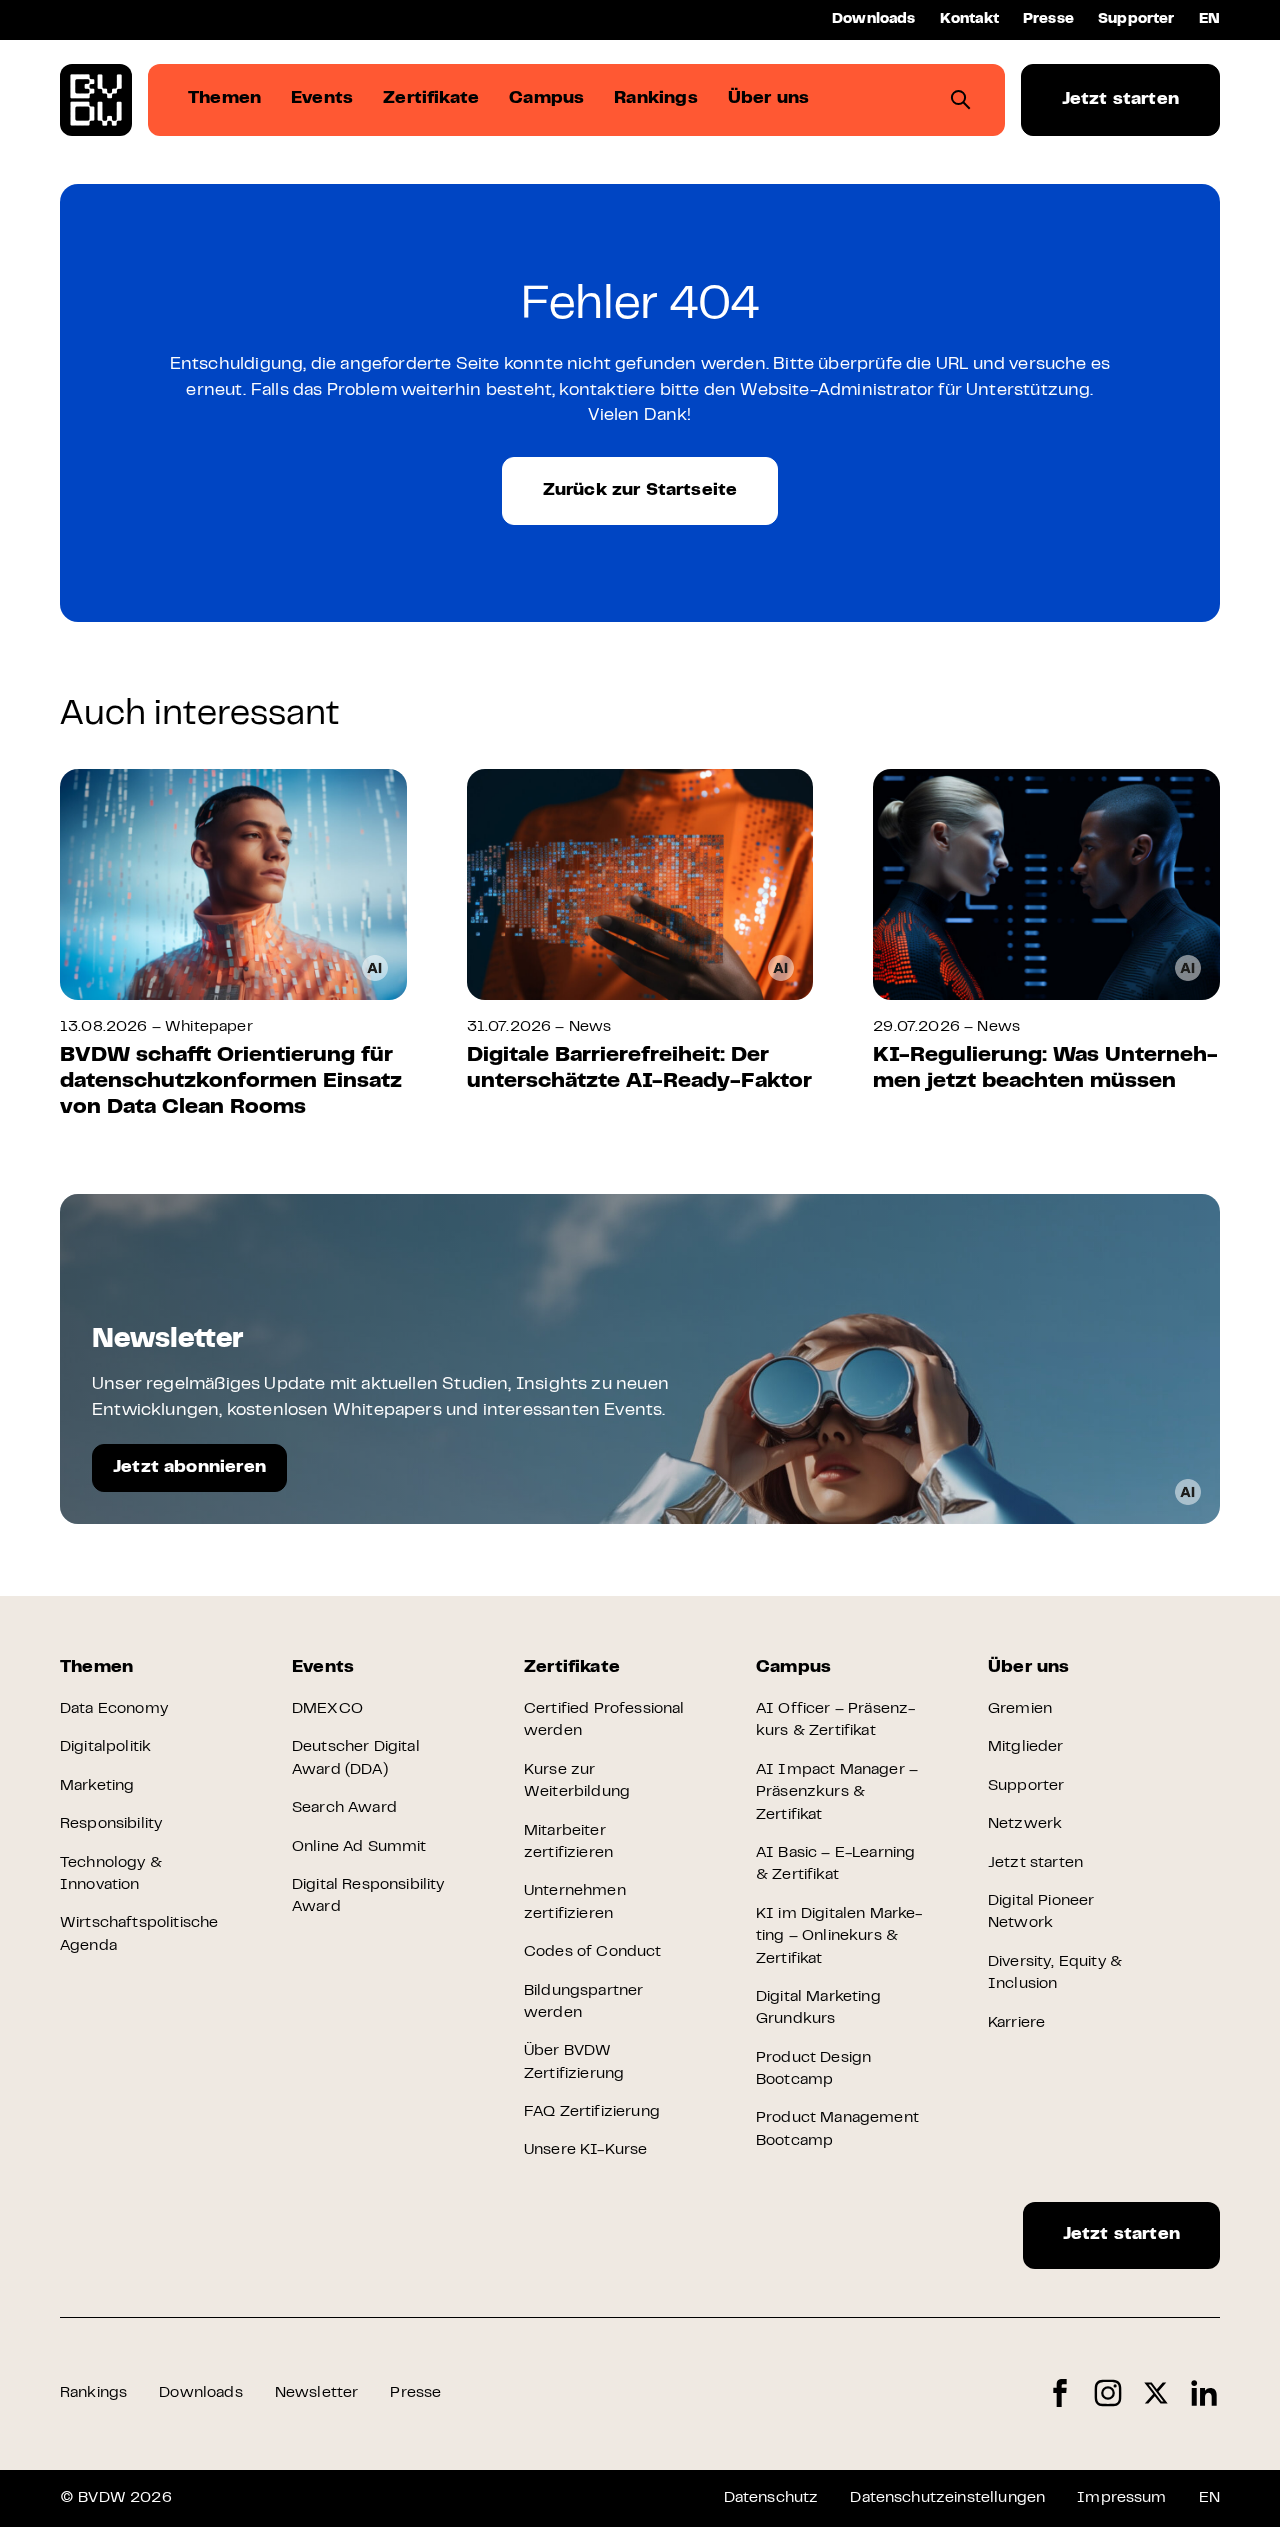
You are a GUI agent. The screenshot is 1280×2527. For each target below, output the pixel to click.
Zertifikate (572, 1668)
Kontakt (969, 19)
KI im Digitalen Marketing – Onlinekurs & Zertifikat (839, 1936)
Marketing (97, 1786)
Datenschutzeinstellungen (947, 2498)
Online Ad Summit (359, 1847)
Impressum (1121, 2498)
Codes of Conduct (593, 1952)
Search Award (344, 1808)
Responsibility (111, 1824)
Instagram (1108, 2393)
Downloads (874, 19)
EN (1209, 19)
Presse (1048, 19)
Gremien (1020, 1709)
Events (323, 1668)
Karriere (1016, 2023)
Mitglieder (1026, 1747)
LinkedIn (1204, 2393)
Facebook (1060, 2393)
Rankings (93, 2393)
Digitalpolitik (105, 1747)
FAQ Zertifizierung (592, 2112)
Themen (96, 1668)
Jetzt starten (1120, 100)
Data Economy (114, 1709)
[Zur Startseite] (96, 100)
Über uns (1028, 1668)
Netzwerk (1025, 1824)
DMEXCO (327, 1709)
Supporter (1136, 19)
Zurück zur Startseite (640, 491)
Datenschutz (771, 2498)
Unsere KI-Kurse (585, 2150)
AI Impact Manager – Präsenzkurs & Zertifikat (837, 1792)
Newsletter (317, 2393)
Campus (793, 1668)
